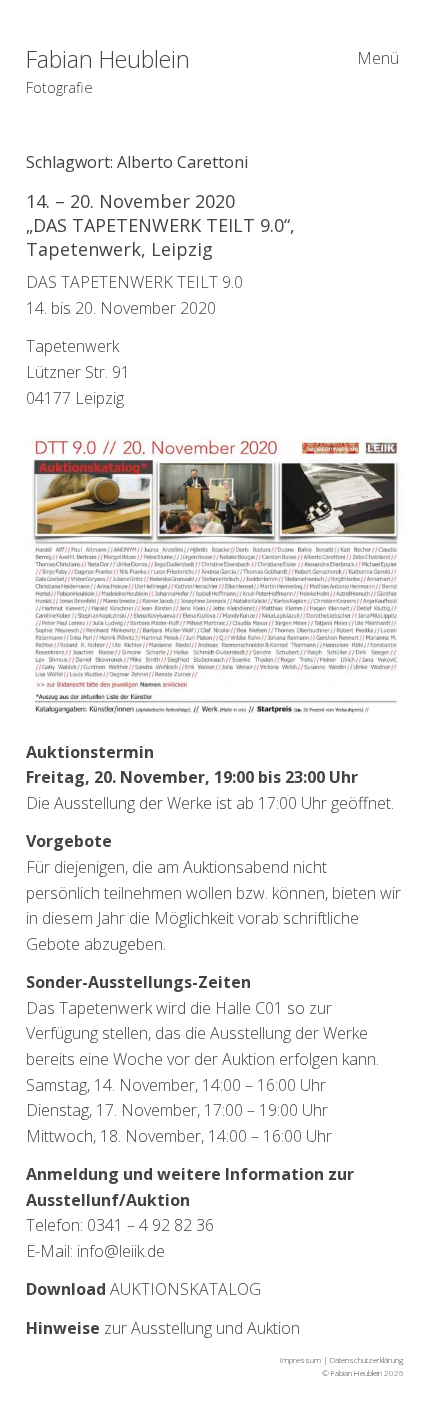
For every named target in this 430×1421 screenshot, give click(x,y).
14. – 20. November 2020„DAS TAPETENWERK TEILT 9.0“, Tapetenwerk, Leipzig (160, 225)
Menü (378, 58)
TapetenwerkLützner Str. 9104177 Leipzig (78, 371)
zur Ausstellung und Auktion (163, 1328)
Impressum (300, 1359)
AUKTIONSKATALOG (143, 1289)
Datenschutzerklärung (367, 1359)
